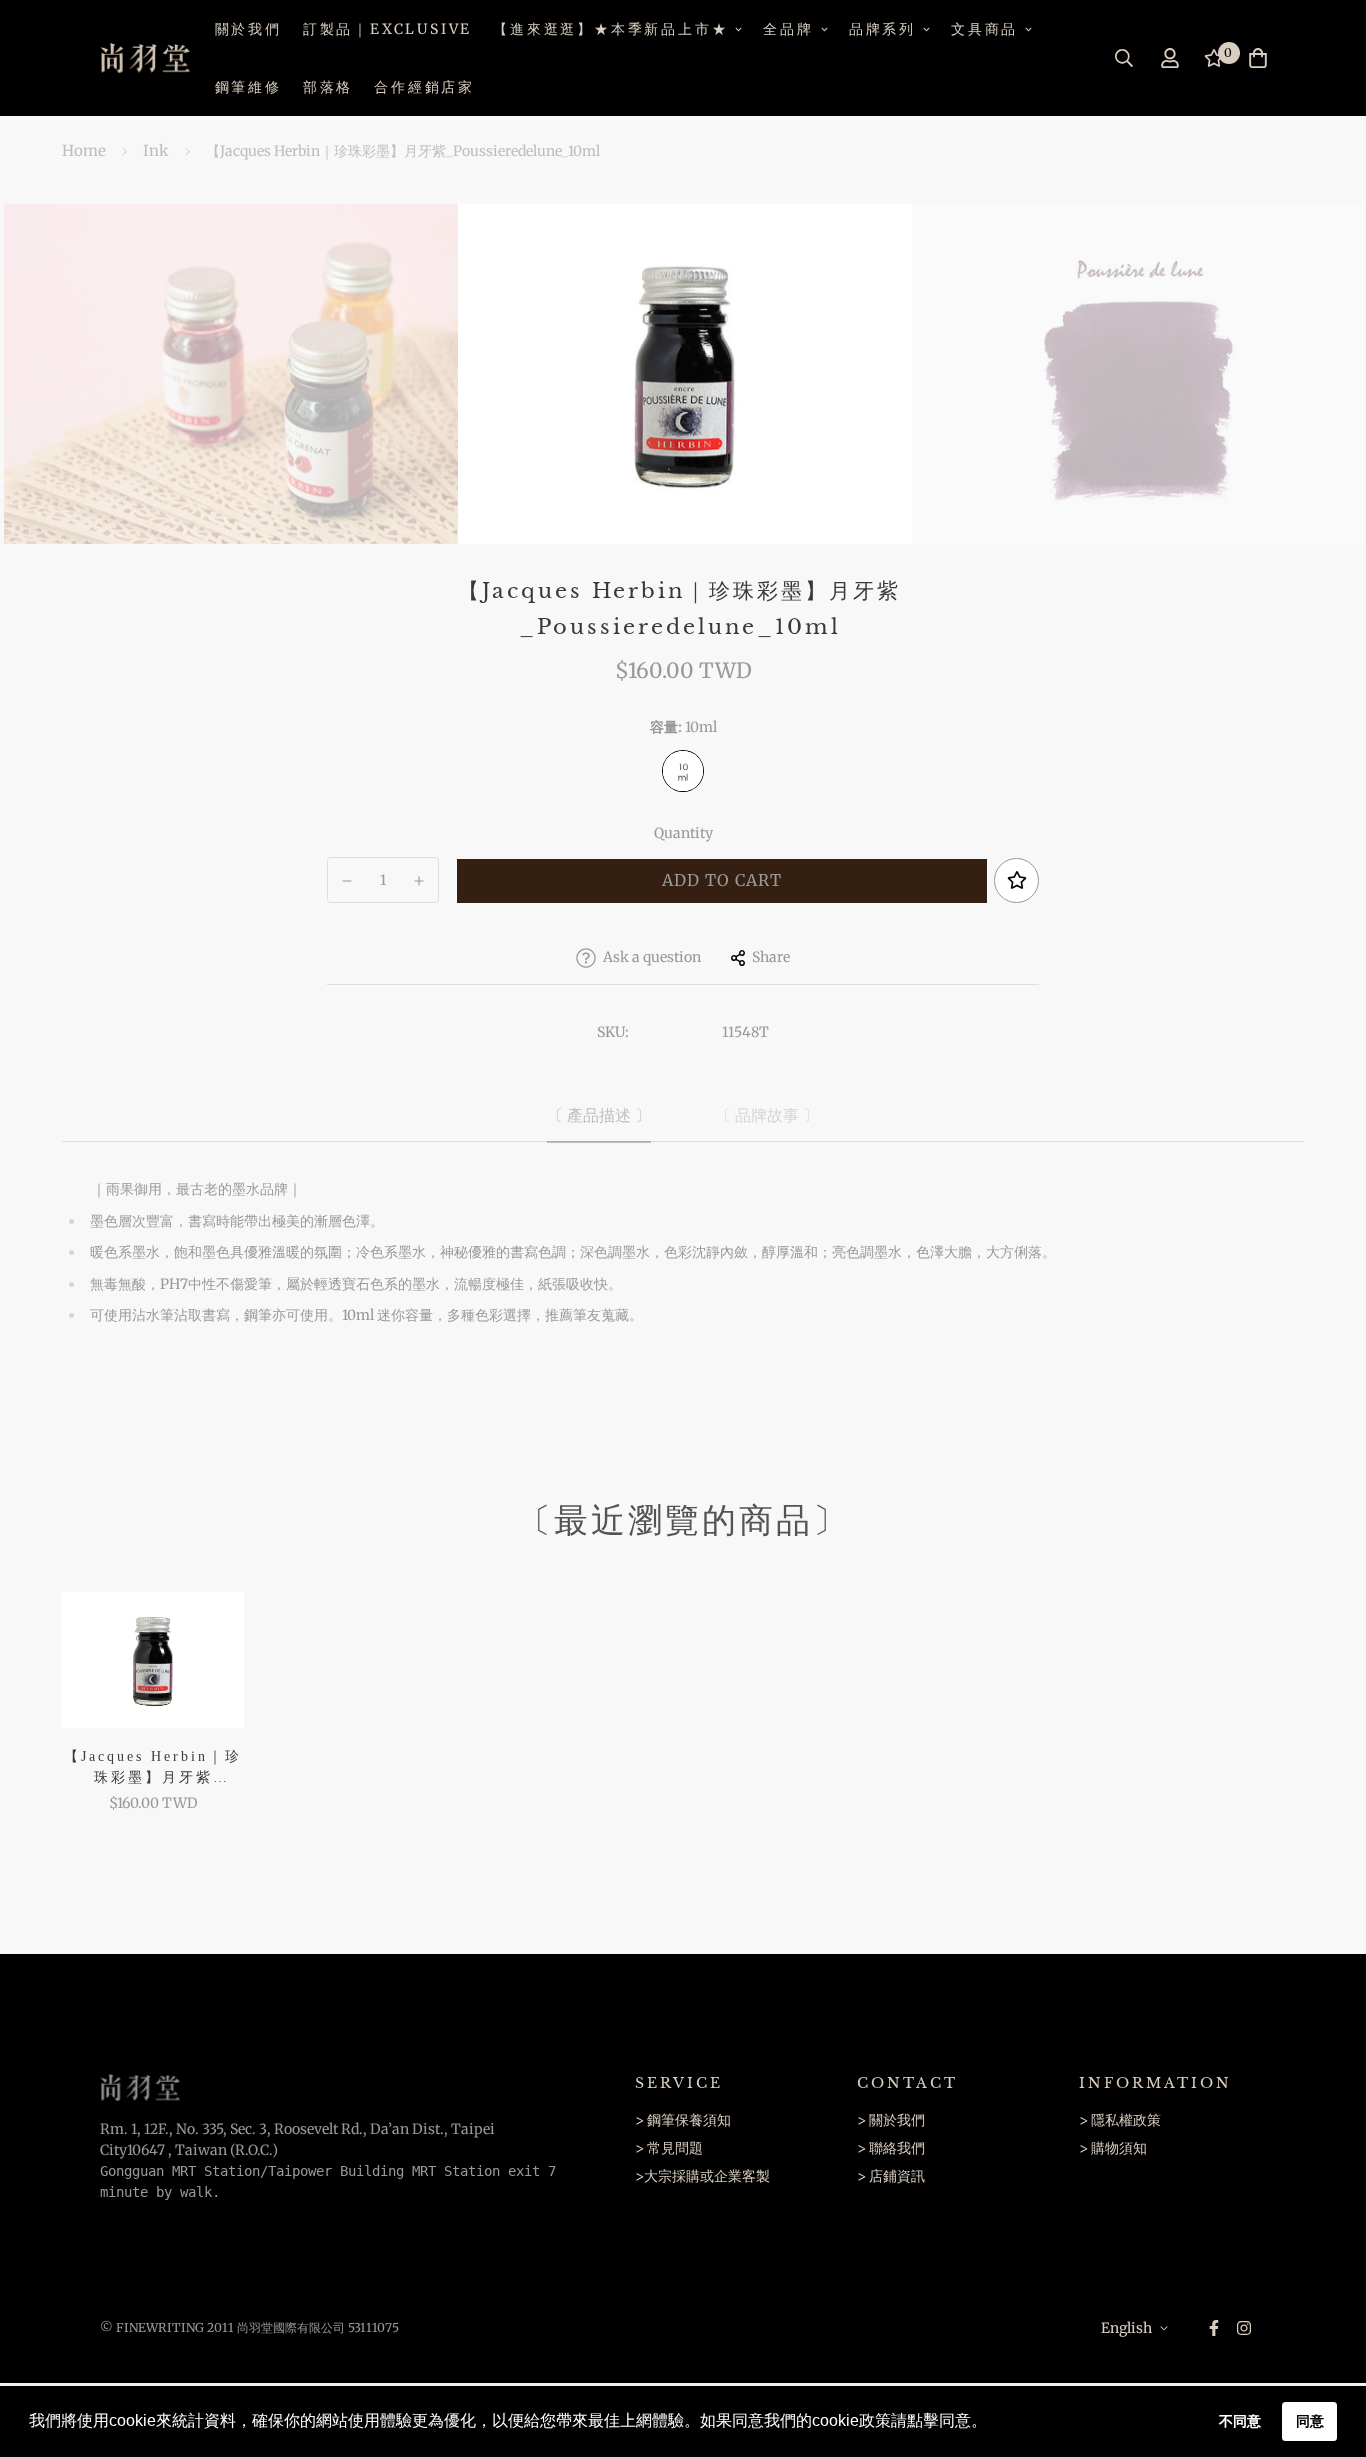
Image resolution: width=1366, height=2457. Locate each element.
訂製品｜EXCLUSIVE (387, 29)
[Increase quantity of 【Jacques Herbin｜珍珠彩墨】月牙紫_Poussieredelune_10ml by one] (420, 881)
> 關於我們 (891, 2120)
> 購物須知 (1113, 2148)
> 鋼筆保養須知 (683, 2120)
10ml (683, 771)
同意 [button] (1310, 2421)
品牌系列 (882, 29)
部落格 (328, 87)
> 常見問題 (669, 2148)
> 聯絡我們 (891, 2148)
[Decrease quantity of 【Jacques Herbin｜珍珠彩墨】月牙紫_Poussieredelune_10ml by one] (347, 881)
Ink (156, 150)
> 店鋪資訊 (891, 2176)
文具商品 (984, 29)
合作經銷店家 (424, 87)
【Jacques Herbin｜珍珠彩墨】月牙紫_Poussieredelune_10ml (153, 1768)
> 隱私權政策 (1120, 2120)
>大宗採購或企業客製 (702, 2176)
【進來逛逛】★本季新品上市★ (610, 29)
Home (84, 150)
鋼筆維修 (248, 87)
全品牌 (788, 29)
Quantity (683, 833)
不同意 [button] (1240, 2421)
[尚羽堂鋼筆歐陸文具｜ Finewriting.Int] (145, 58)
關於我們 (248, 29)
